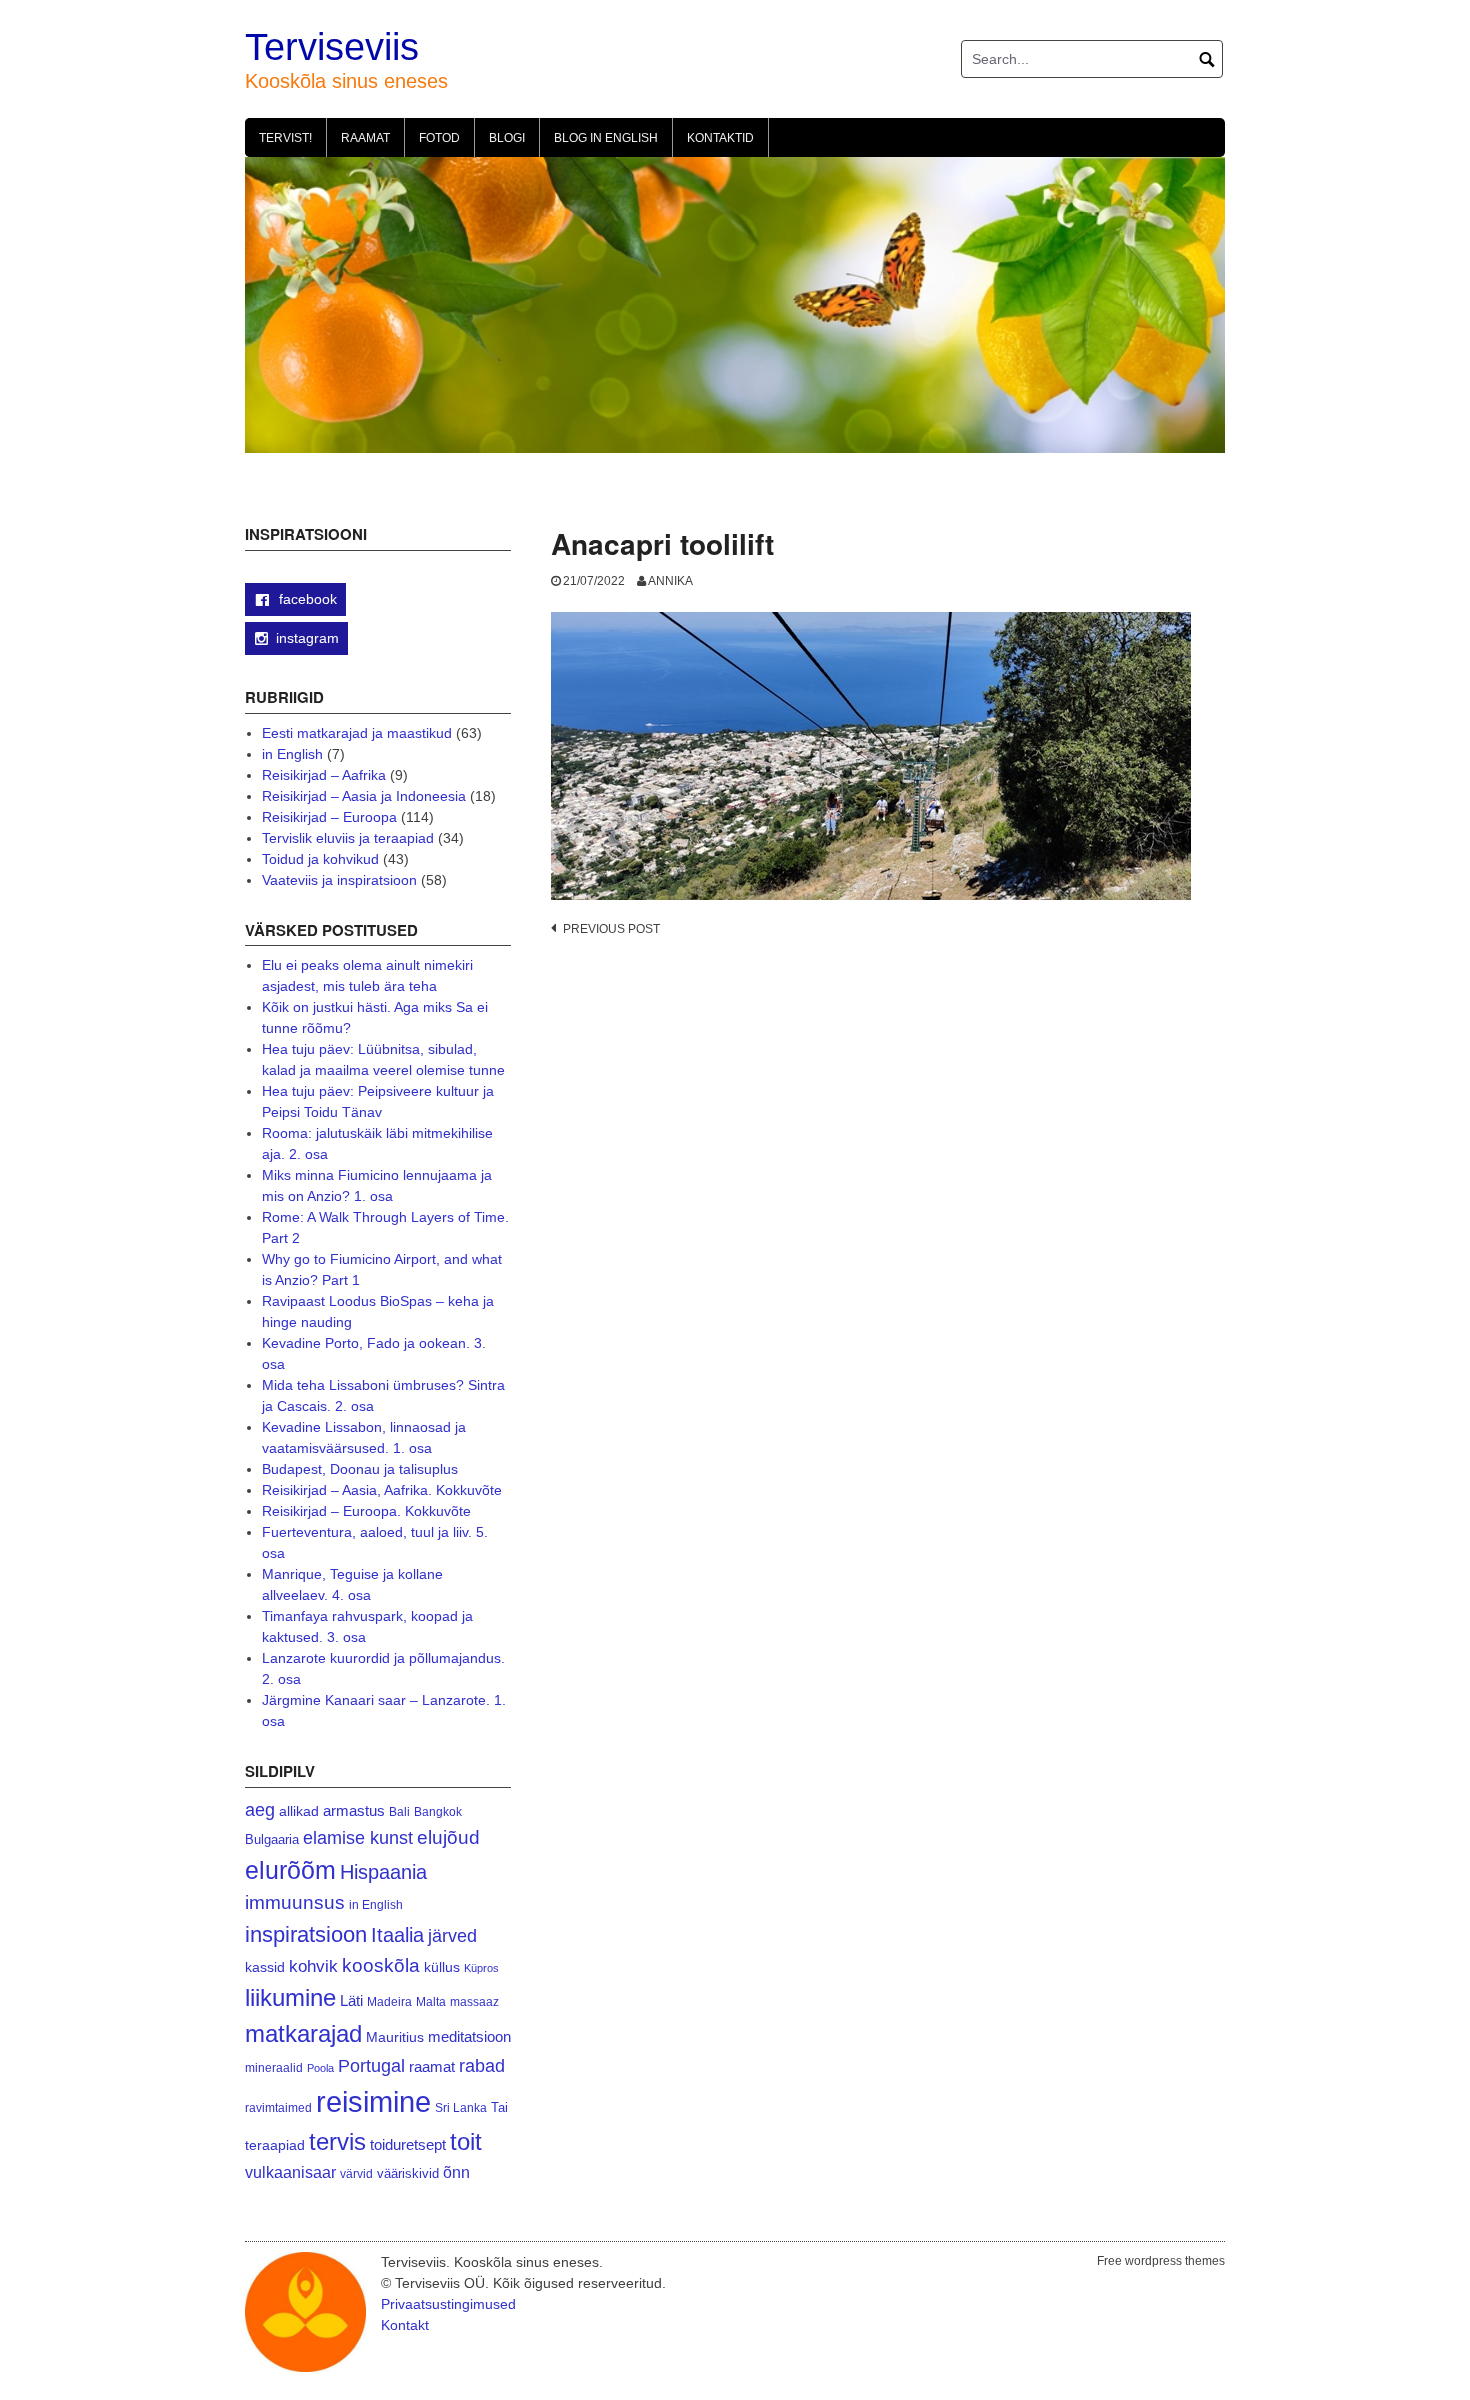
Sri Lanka (461, 2108)
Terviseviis (332, 47)
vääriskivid (408, 2173)
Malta (431, 2001)
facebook (306, 599)
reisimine (373, 2101)
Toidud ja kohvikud (320, 859)
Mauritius (395, 2037)
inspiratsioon (306, 1934)
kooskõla (381, 1965)
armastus (354, 1810)
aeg (260, 1810)
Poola (320, 2068)
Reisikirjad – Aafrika (324, 775)
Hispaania (383, 1872)
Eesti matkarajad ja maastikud (357, 733)
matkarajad (303, 2033)
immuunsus (295, 1902)
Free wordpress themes (1161, 2261)
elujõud (448, 1837)
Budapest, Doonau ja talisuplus (360, 1469)
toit (466, 2142)
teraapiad (275, 2145)
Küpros (481, 1968)
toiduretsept (408, 2145)
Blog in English (606, 138)
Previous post (611, 929)
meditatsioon (469, 2037)
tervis (337, 2141)
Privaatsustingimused (448, 2304)
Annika (670, 581)
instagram (307, 638)
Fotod (439, 138)
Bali (399, 1811)
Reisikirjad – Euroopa (329, 817)
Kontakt (405, 2325)
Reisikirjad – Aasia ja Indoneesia (364, 796)
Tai (499, 2107)
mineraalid (274, 2068)
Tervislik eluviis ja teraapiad (348, 838)
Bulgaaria (272, 1839)
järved (452, 1936)
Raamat (365, 138)
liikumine (290, 1997)
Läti (351, 2000)
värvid (356, 2174)
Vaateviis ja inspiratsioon (339, 880)
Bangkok (438, 1811)
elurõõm (290, 1870)
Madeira (389, 2001)
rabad (482, 2066)
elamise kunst (358, 1838)
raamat (432, 2067)
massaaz (474, 2002)
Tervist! (285, 138)
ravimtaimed (278, 2108)
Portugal (371, 2066)
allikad (299, 1811)
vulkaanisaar (290, 2172)
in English (292, 754)
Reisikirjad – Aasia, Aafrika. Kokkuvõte (382, 1490)
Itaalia (397, 1935)
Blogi (507, 138)
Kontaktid (720, 138)
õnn (456, 2172)
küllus (442, 1967)
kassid (265, 1967)
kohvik (313, 1966)
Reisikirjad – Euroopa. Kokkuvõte (366, 1511)
